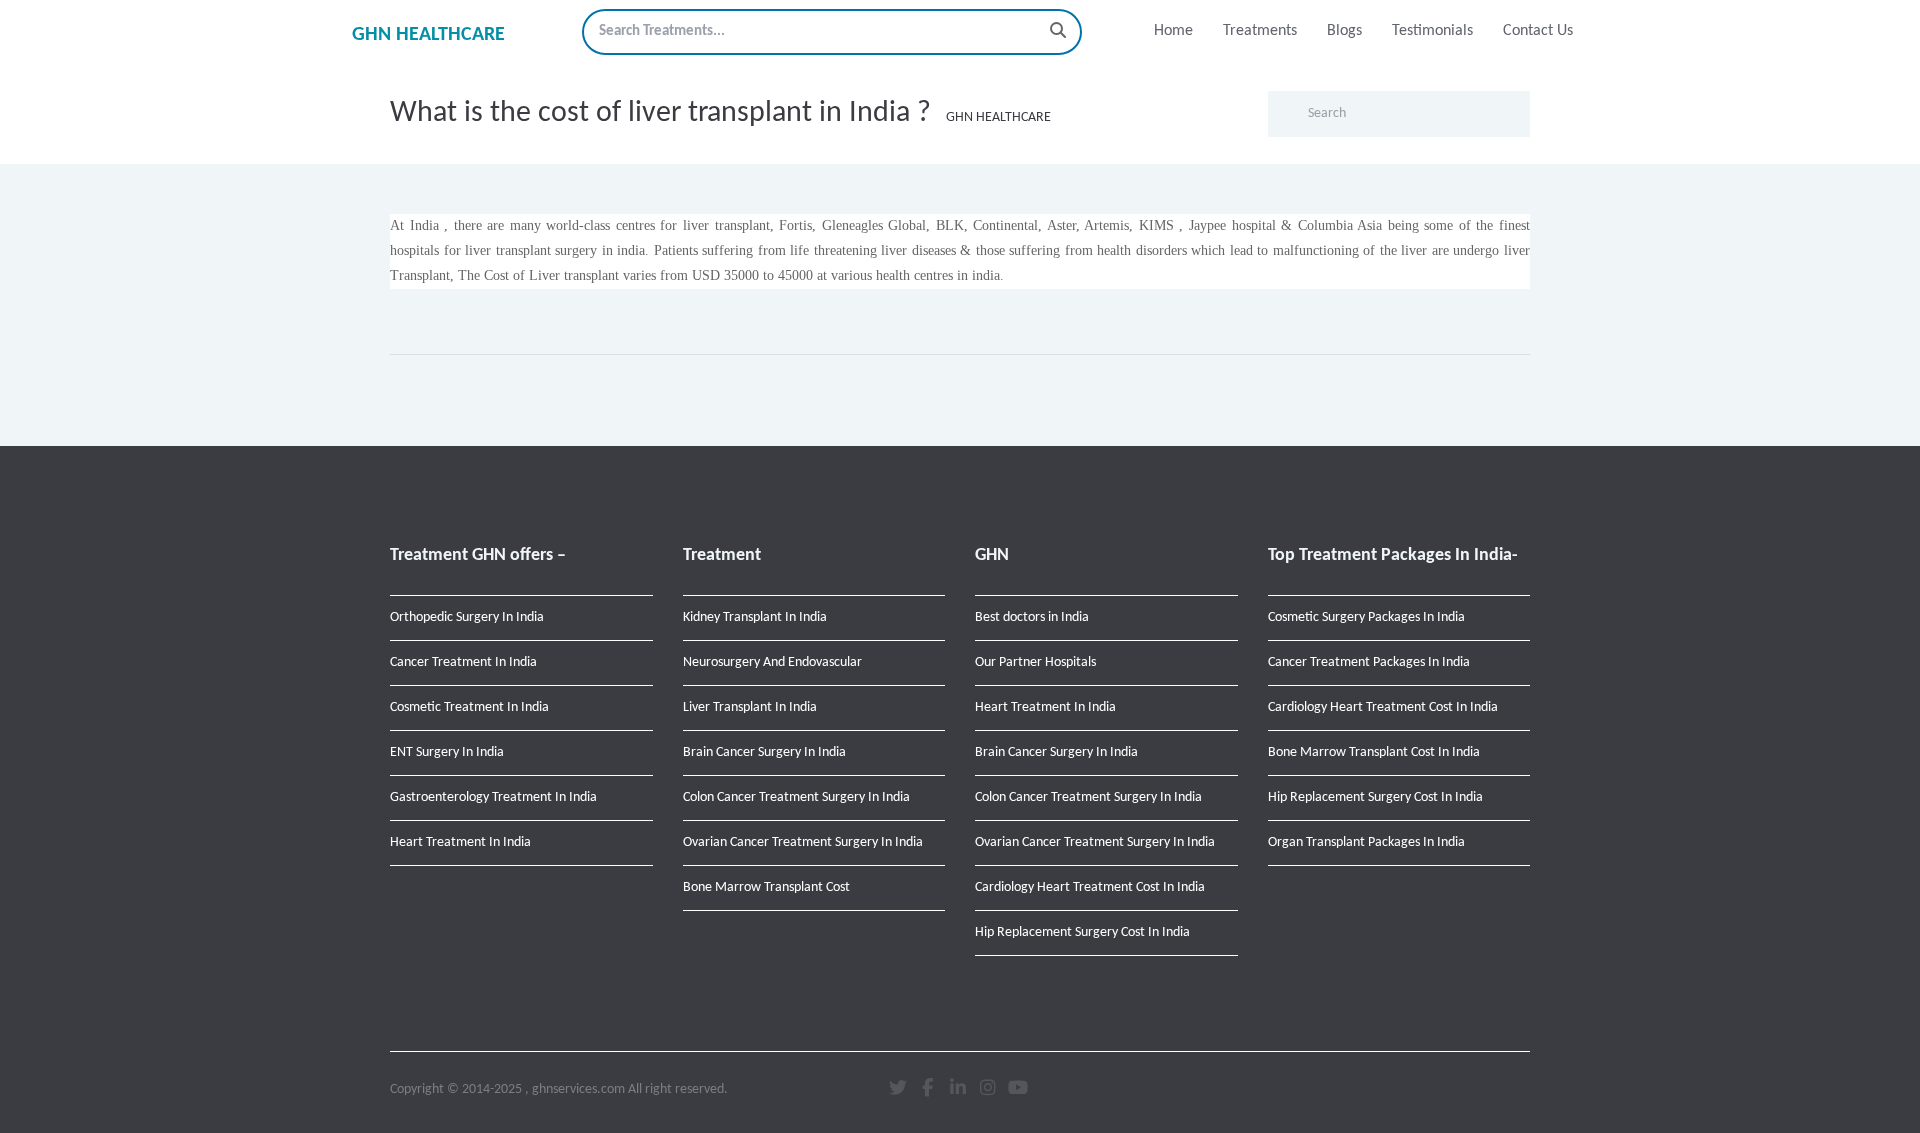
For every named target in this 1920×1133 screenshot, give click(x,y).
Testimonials (1432, 31)
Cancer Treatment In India (463, 662)
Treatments (1260, 31)
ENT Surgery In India (447, 752)
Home (1173, 31)
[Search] (1058, 31)
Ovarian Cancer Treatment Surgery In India (803, 842)
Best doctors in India (1032, 617)
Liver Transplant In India (750, 707)
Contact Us (1538, 31)
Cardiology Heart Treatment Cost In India (1090, 887)
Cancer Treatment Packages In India (1369, 662)
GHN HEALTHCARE (428, 35)
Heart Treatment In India (460, 842)
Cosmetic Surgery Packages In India (1366, 617)
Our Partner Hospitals (1035, 662)
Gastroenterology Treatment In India (493, 797)
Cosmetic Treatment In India (469, 707)
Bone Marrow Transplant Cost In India (1374, 752)
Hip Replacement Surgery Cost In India (1082, 932)
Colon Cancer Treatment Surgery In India (796, 797)
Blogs (1344, 31)
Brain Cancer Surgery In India (764, 752)
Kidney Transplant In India (755, 617)
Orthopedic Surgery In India (467, 617)
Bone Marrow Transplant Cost (766, 887)
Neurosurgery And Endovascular (772, 662)
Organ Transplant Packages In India (1366, 842)
